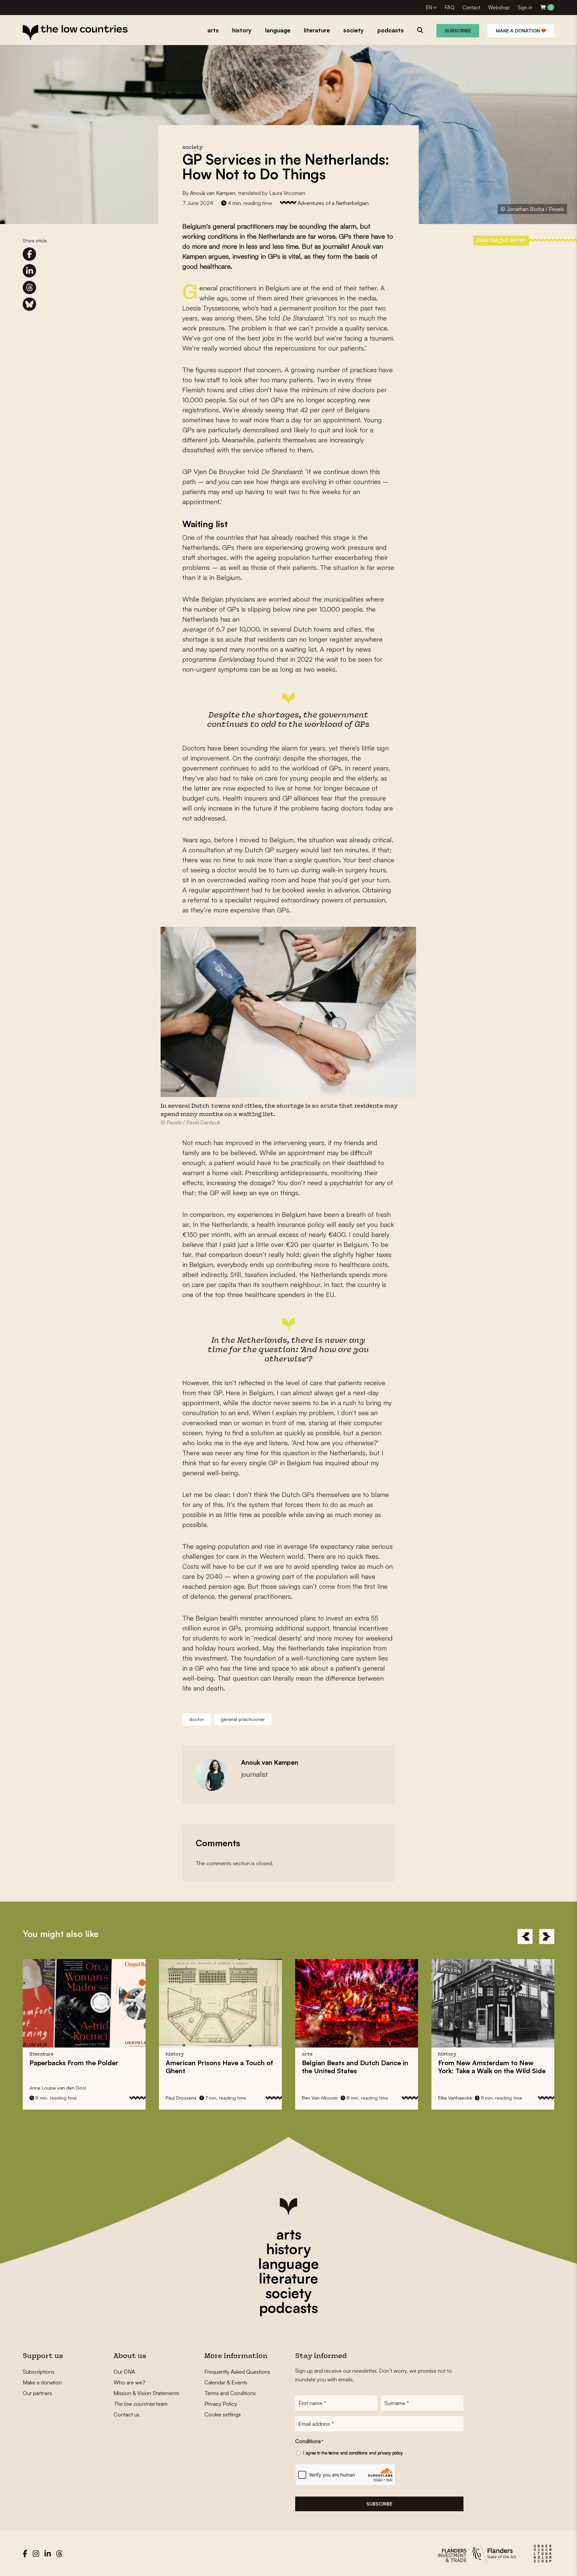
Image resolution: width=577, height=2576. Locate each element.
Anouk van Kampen (213, 193)
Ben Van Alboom (199, 2098)
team (141, 2404)
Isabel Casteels (470, 2098)
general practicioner (243, 1719)
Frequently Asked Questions (237, 2372)
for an (501, 2067)
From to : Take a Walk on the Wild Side (371, 2067)
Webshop (499, 8)
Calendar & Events (226, 2382)
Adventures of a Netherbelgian (333, 203)
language (288, 2264)
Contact (471, 8)
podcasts (288, 2308)
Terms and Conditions (230, 2393)
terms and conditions (348, 2453)
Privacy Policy (221, 2404)
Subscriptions (39, 2372)
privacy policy (390, 2453)
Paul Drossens (60, 2098)
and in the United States (235, 2067)
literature (288, 2278)
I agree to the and (353, 2453)
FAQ (450, 8)
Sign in (525, 8)
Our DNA (124, 2372)
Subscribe (458, 31)
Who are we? (129, 2382)
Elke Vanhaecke (334, 2098)
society (288, 2293)
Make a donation (519, 31)
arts (289, 2234)
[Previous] (525, 1937)
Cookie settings (223, 2414)
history (288, 2249)
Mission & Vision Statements (146, 2393)
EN (429, 8)
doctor (197, 1719)
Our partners (37, 2393)
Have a (99, 2067)
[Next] (547, 1937)
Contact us (127, 2414)
